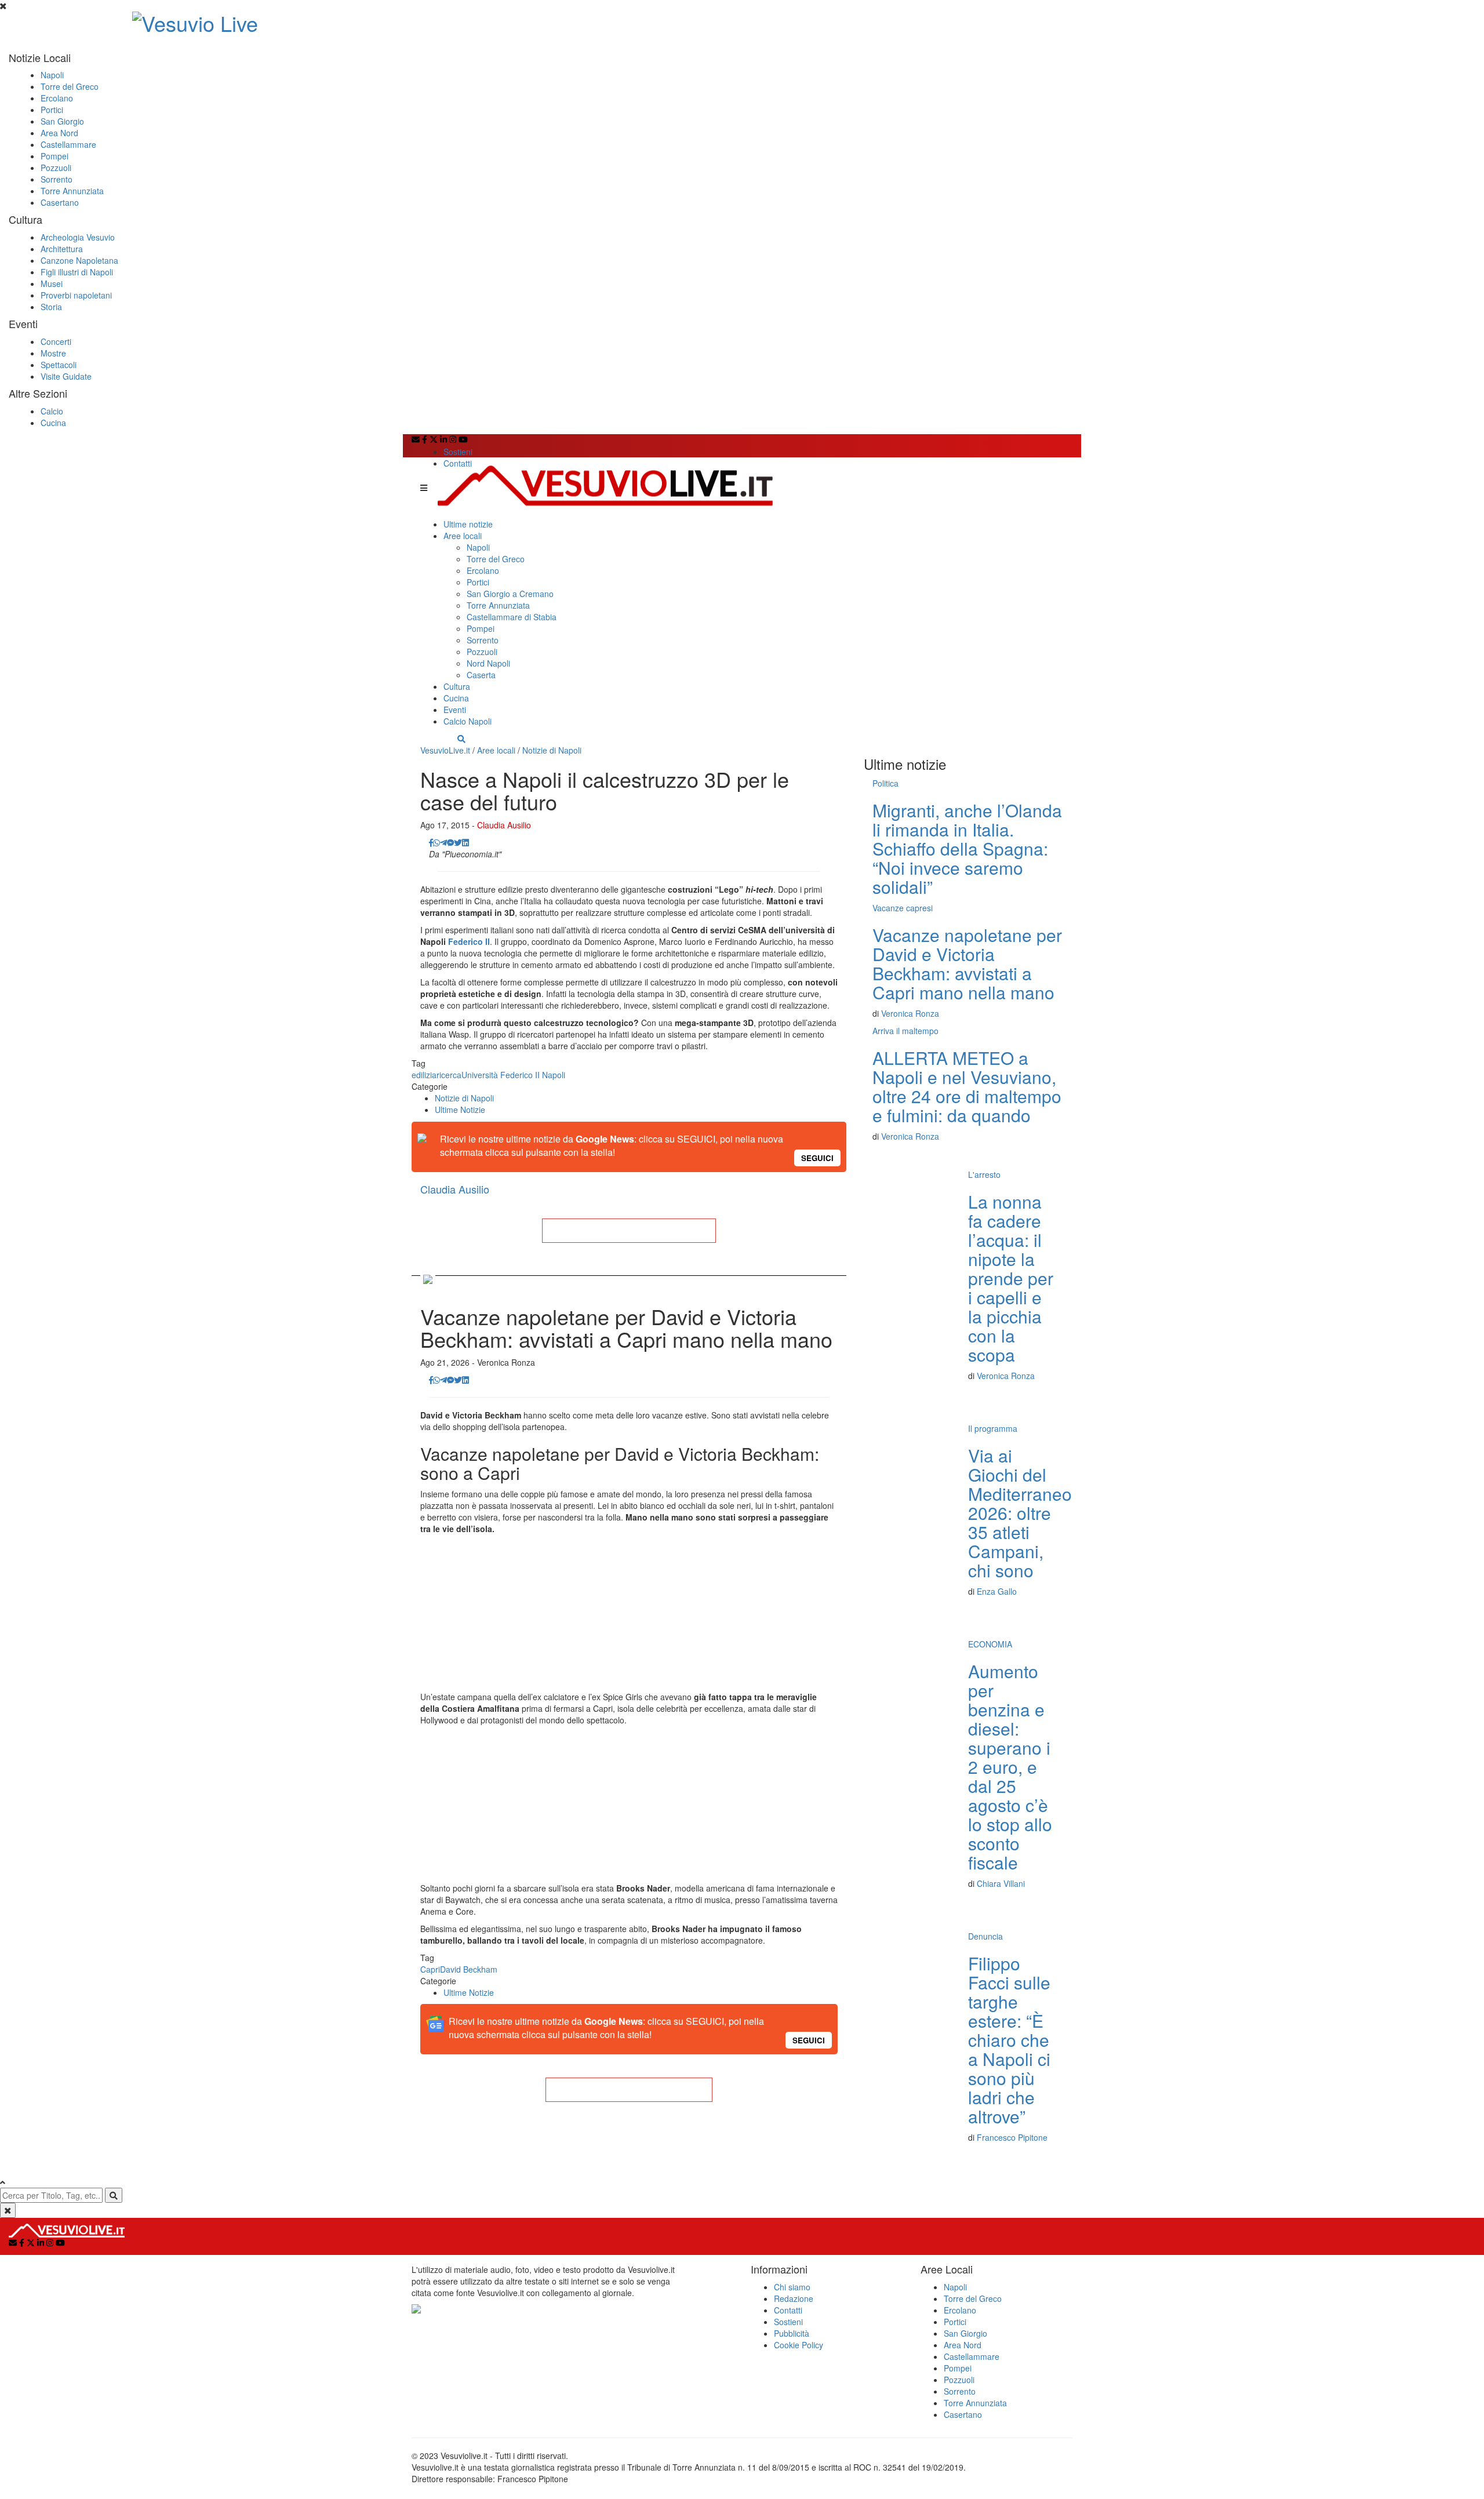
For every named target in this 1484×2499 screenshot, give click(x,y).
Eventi (455, 710)
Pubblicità (792, 2333)
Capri (430, 1969)
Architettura (62, 249)
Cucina (53, 423)
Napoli (52, 75)
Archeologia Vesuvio (78, 237)
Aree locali (463, 536)
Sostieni (458, 452)
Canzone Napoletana (79, 260)
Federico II (469, 941)
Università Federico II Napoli (513, 1075)
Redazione (794, 2298)
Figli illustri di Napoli (77, 272)
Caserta (481, 675)
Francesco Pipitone (1012, 2137)
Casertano (60, 202)
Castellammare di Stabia (512, 617)
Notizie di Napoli (552, 750)
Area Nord (59, 133)
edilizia (424, 1075)
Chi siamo (792, 2287)
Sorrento (57, 179)
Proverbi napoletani (76, 295)
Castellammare (68, 144)
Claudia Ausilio (504, 825)
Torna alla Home (629, 1231)
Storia (51, 307)
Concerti (56, 341)
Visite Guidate (66, 376)
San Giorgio (62, 121)
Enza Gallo (997, 1591)
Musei (52, 283)
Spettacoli (59, 365)
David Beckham (469, 1969)
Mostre (53, 353)
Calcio (52, 411)
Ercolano (57, 98)
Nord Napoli (488, 663)
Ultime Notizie (460, 1110)
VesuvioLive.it (445, 750)
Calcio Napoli (468, 721)
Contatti (458, 463)
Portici (52, 110)
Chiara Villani (1001, 1883)
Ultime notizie (468, 524)
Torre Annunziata (72, 191)
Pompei (54, 156)
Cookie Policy (799, 2345)
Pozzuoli (56, 168)
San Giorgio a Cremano (510, 594)
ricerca (449, 1075)
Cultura (457, 686)
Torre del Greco (70, 86)
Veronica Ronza (910, 1013)
